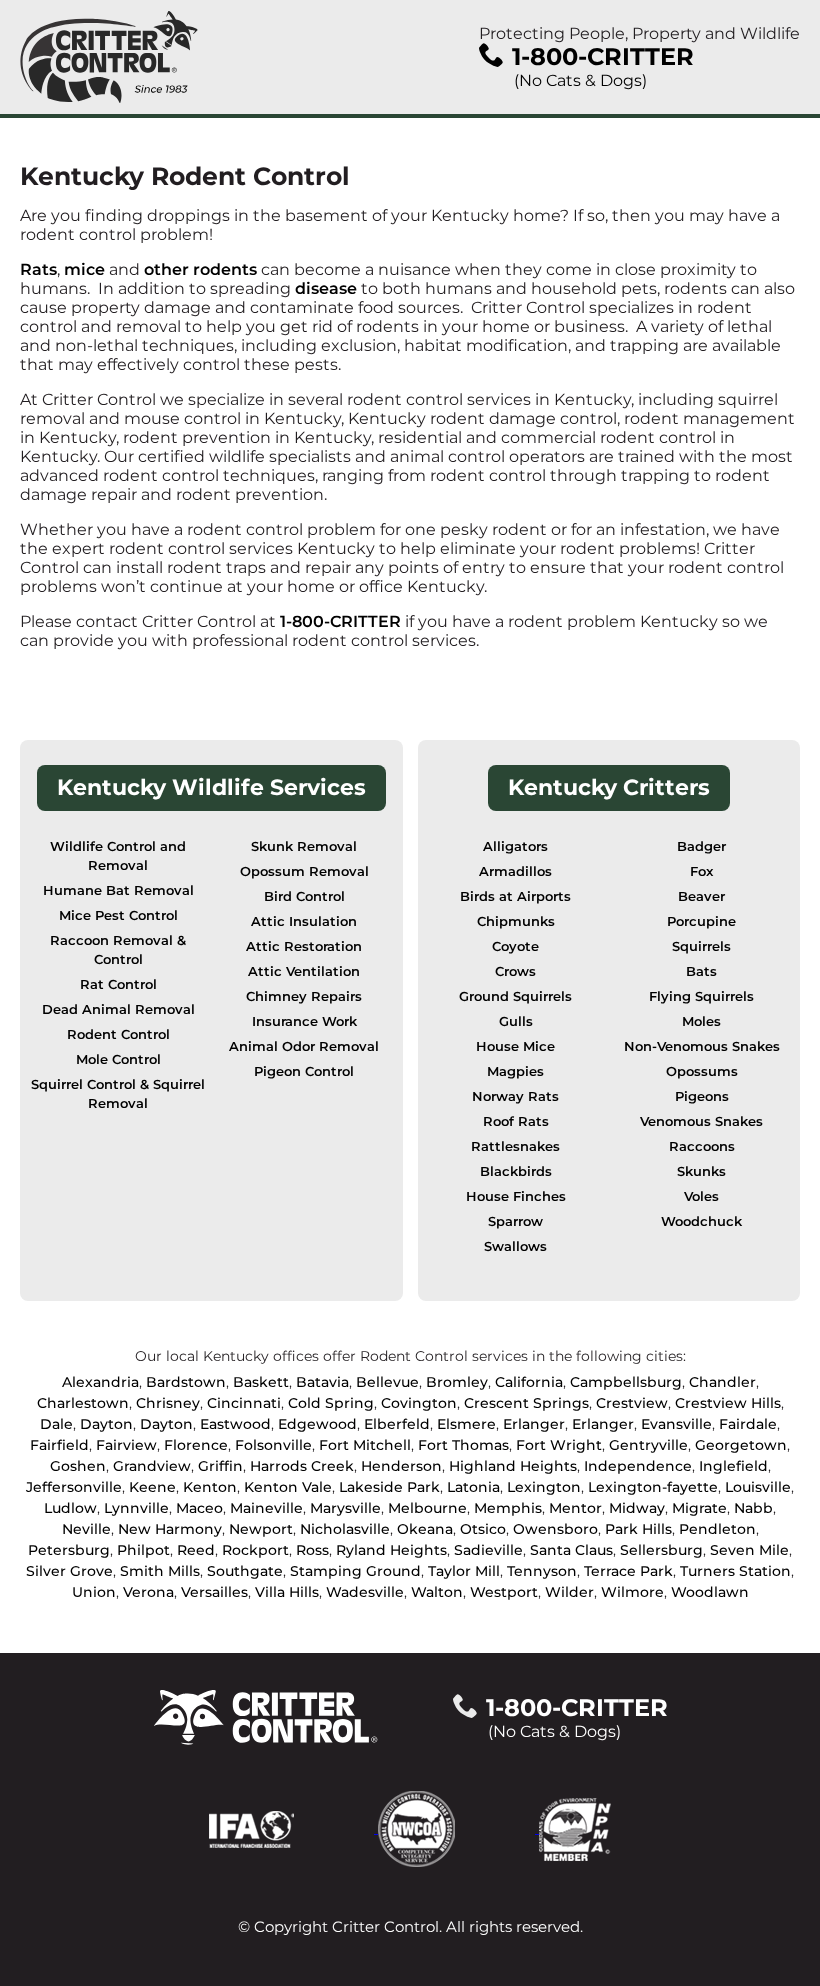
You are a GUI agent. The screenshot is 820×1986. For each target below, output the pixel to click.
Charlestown (83, 1403)
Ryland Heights (391, 1550)
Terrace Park (628, 1571)
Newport (261, 1529)
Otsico (483, 1529)
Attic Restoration (304, 946)
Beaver (701, 896)
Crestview (632, 1403)
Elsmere (466, 1424)
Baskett (261, 1382)
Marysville (345, 1508)
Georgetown (741, 1445)
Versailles (214, 1592)
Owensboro (555, 1529)
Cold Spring (331, 1403)
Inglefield (733, 1466)
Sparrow (515, 1221)
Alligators (515, 846)
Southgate (245, 1571)
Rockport (255, 1550)
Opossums (702, 1071)
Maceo (199, 1508)
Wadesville (365, 1592)
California (529, 1382)
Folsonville (273, 1445)
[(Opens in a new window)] (293, 1827)
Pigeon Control (304, 1071)
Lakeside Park (389, 1487)
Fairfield (59, 1445)
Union (94, 1592)
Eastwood (235, 1424)
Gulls (516, 1021)
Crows (515, 971)
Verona (148, 1592)
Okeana (425, 1529)
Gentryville (648, 1445)
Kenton (210, 1487)
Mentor (575, 1508)
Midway (637, 1508)
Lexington (544, 1487)
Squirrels (701, 946)
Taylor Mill (464, 1571)
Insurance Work (304, 1021)
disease (328, 288)
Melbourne (427, 1508)
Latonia (473, 1487)
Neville (86, 1529)
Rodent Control (118, 1034)
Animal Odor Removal (304, 1046)
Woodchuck (701, 1221)
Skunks (701, 1171)
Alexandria (100, 1382)
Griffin (220, 1466)
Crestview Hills (728, 1403)
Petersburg (69, 1550)
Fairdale (748, 1424)
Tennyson (542, 1571)
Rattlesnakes (515, 1146)
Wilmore (632, 1592)
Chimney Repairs (304, 996)
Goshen (78, 1466)
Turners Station (735, 1571)
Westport (504, 1592)
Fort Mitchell (365, 1445)
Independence (638, 1466)
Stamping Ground (355, 1571)
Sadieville (488, 1550)
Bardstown (186, 1382)
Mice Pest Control (118, 915)
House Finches (516, 1196)
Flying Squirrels (701, 996)
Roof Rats (516, 1121)
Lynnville (136, 1508)
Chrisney (168, 1403)
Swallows (515, 1246)
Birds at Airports (515, 896)
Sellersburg (661, 1550)
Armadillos (515, 871)
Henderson (401, 1466)
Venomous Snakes (701, 1121)
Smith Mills (160, 1571)
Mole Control (118, 1059)
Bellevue (387, 1382)
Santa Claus (571, 1550)
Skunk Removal (304, 846)
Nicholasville (345, 1529)
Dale (56, 1424)
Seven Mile (749, 1550)
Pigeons (702, 1096)
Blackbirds (516, 1171)
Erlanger (534, 1424)
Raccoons (702, 1146)
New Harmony (170, 1529)
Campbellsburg (626, 1382)
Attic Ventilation (304, 971)
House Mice (515, 1046)
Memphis (508, 1508)
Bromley (457, 1382)
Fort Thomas (463, 1445)
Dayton (106, 1424)
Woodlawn (710, 1592)
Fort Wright (559, 1445)
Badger (701, 846)
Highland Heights (513, 1466)
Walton (437, 1592)
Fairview (126, 1445)
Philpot (143, 1550)
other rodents (200, 269)
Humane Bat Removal (118, 890)
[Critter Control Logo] (109, 57)
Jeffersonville (74, 1487)
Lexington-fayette (653, 1487)
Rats (38, 269)
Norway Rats (515, 1096)
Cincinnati (244, 1403)
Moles (701, 1021)
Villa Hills (287, 1592)
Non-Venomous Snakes (702, 1046)
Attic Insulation (304, 921)
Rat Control (118, 984)
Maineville (266, 1508)
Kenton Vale (288, 1487)
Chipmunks (516, 921)
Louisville (758, 1487)
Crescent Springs (526, 1403)
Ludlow (70, 1508)
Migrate (699, 1508)
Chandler (722, 1382)
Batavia (322, 1382)
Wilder (569, 1592)
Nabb (753, 1508)
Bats (701, 971)
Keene (152, 1487)
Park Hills (638, 1529)
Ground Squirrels (515, 996)
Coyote (515, 946)
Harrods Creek (302, 1466)
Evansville (676, 1424)
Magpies (515, 1071)
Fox (701, 871)
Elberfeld (397, 1424)
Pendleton (717, 1529)
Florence (196, 1445)
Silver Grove (69, 1571)
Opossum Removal (304, 871)
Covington (419, 1403)
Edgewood (317, 1424)
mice (84, 269)
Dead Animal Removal (118, 1009)
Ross (312, 1550)
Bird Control (304, 896)
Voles (701, 1196)
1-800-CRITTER (340, 621)
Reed (196, 1550)
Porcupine (701, 921)
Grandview (152, 1466)
